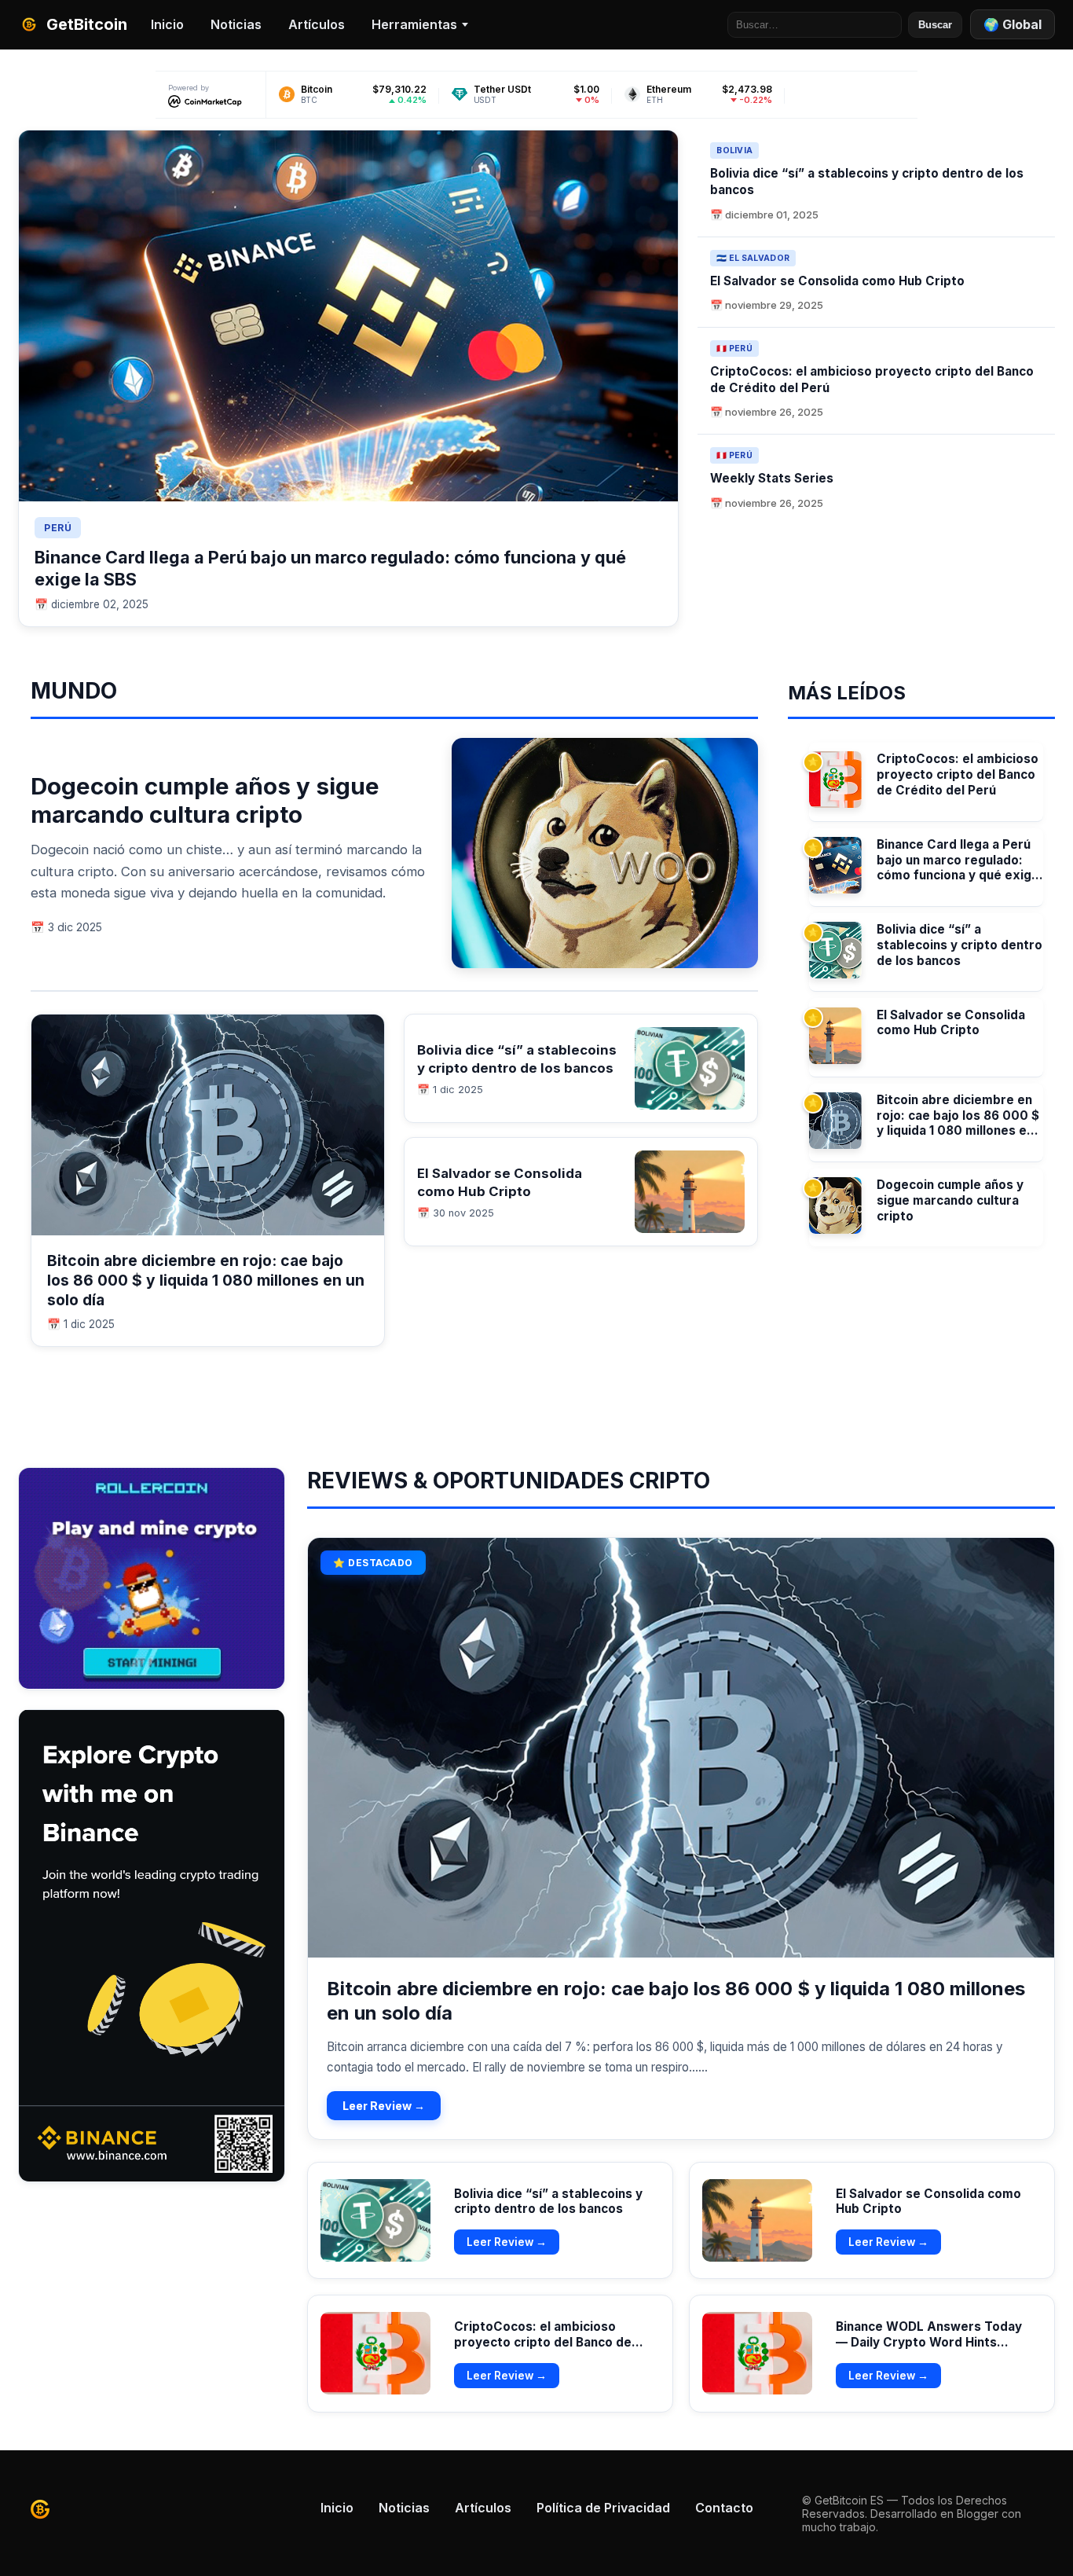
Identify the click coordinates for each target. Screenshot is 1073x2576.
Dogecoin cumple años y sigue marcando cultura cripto (205, 800)
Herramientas (414, 24)
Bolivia (734, 150)
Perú (58, 528)
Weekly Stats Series (772, 478)
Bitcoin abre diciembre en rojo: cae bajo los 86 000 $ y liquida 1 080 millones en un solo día (206, 1280)
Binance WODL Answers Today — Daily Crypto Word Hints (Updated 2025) (929, 2342)
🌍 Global (1013, 24)
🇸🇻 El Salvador (753, 258)
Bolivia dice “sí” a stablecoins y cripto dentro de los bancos (959, 945)
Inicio (167, 24)
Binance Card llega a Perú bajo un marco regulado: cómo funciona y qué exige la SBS (958, 860)
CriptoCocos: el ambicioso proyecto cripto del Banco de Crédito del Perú (958, 774)
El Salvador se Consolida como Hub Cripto (837, 281)
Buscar (935, 25)
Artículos (317, 24)
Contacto (724, 2508)
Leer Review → (384, 2106)
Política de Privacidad (603, 2508)
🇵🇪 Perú (734, 349)
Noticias (236, 24)
